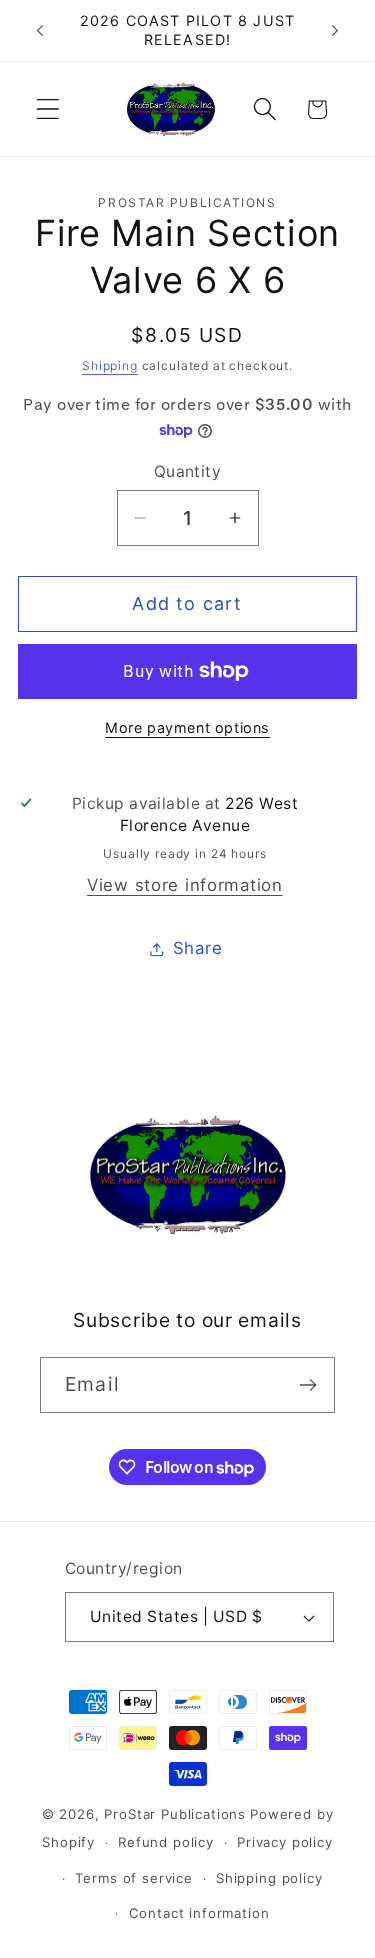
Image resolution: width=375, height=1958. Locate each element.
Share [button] (198, 948)
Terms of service (133, 1878)
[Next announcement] (335, 31)
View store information (185, 885)
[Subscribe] (307, 1385)
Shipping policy (269, 1878)
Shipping (110, 365)
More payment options (187, 727)
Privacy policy (285, 1842)
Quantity (188, 471)
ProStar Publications (175, 1814)
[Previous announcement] (40, 31)
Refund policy (166, 1842)
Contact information (199, 1913)
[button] (48, 109)
